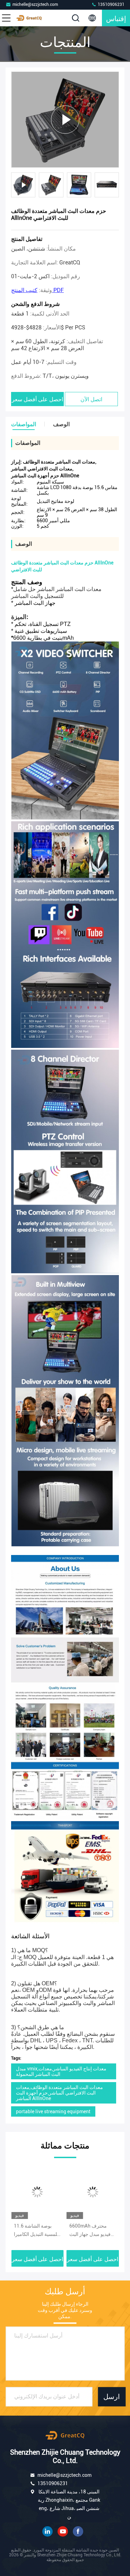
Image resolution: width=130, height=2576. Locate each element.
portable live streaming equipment (53, 2111)
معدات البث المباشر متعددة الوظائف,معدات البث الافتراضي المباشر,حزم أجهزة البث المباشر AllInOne (59, 2093)
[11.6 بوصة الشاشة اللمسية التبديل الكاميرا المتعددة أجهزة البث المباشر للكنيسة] (37, 2192)
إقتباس (116, 18)
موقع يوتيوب (63, 2531)
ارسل (112, 2397)
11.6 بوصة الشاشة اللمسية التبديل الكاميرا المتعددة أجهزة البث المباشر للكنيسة (37, 2231)
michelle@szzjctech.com (35, 4)
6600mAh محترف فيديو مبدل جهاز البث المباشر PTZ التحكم (90, 2231)
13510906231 (111, 4)
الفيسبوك (78, 2531)
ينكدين (47, 2531)
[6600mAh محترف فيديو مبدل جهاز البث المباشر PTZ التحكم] (93, 2192)
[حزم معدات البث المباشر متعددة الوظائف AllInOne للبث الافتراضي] (65, 119)
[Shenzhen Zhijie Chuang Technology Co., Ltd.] (29, 18)
